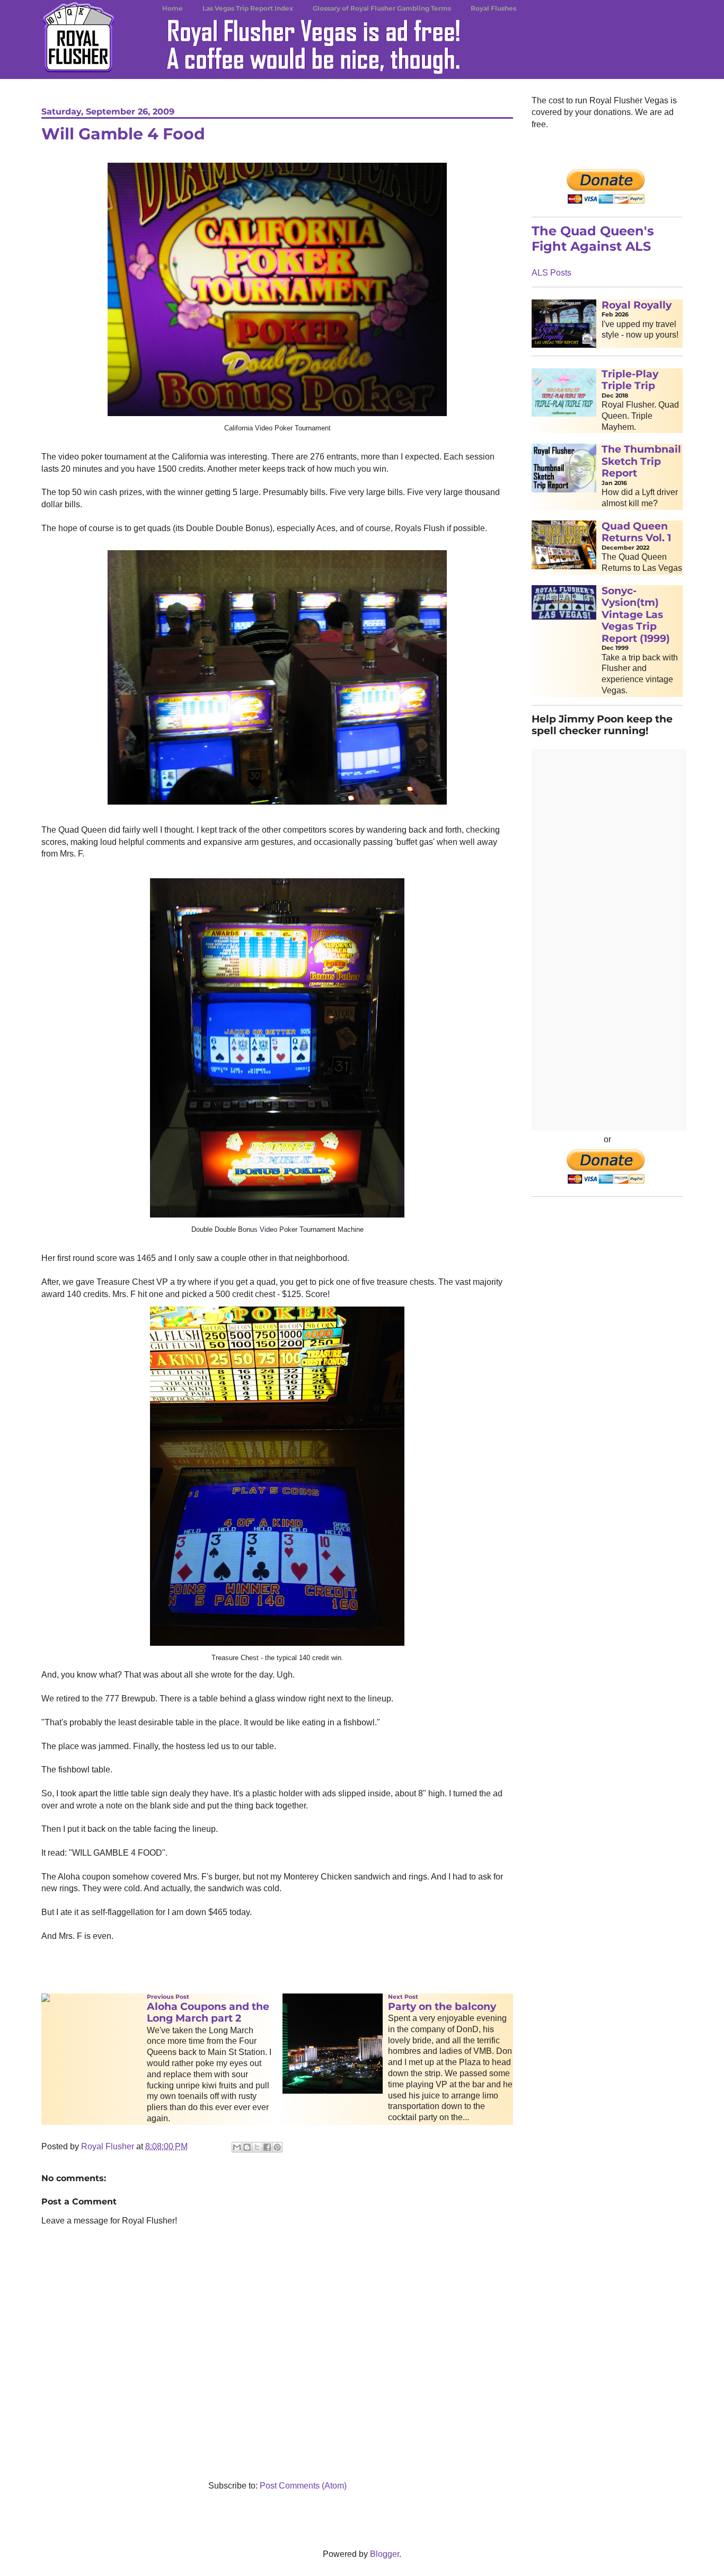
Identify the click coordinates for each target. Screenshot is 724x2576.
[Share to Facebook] (267, 2147)
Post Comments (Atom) (303, 2486)
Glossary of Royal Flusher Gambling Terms (382, 8)
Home (173, 8)
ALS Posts (551, 273)
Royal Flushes (493, 8)
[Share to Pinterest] (277, 2147)
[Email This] (237, 2147)
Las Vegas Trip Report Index (248, 8)
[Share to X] (257, 2147)
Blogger (385, 2554)
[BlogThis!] (247, 2147)
